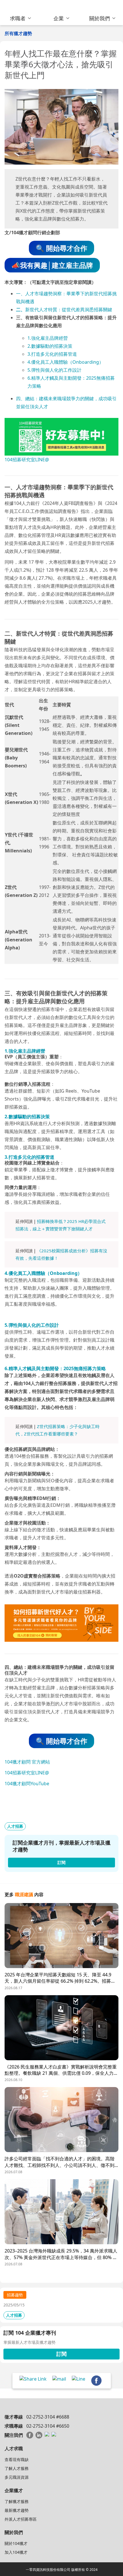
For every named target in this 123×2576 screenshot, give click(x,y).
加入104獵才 (16, 2552)
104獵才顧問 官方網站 (27, 1762)
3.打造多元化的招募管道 (52, 354)
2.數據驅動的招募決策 (50, 346)
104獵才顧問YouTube (27, 1784)
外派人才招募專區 (21, 2519)
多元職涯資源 (17, 2477)
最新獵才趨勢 (17, 2510)
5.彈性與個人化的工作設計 (54, 370)
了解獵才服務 (17, 2501)
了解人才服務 (17, 2468)
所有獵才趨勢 (18, 33)
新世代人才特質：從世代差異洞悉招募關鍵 (69, 310)
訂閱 (61, 2354)
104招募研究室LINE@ (27, 460)
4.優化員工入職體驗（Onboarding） (66, 362)
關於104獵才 (16, 2543)
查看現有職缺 (17, 2459)
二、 (21, 310)
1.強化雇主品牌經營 (48, 338)
